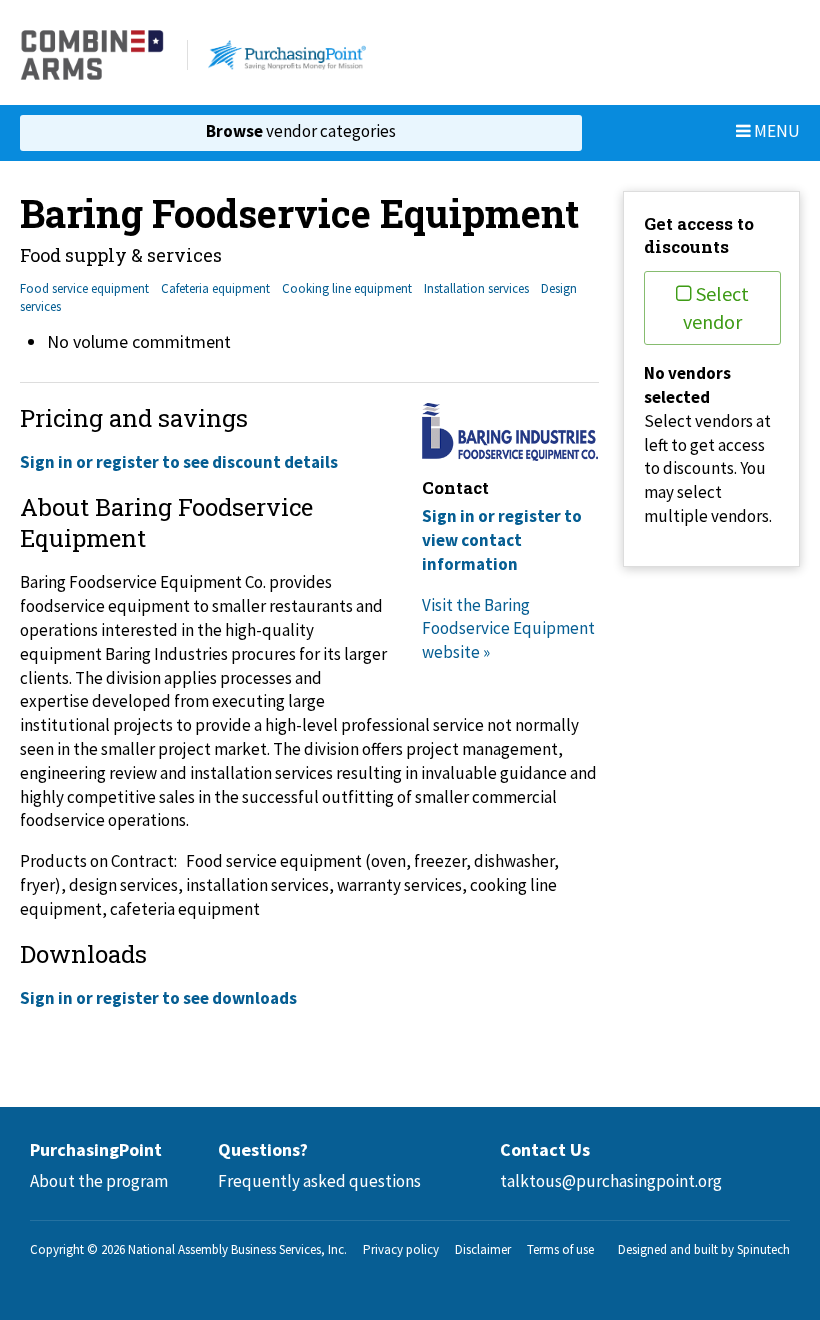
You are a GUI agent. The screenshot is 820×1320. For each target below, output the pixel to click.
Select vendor (716, 307)
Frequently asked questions (319, 1181)
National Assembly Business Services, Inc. (237, 1249)
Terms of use (560, 1249)
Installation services (476, 288)
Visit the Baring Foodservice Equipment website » (508, 629)
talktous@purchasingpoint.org (611, 1181)
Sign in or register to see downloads (158, 998)
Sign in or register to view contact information (502, 540)
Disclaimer (483, 1249)
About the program (99, 1181)
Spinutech (763, 1249)
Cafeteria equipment (215, 288)
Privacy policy (401, 1249)
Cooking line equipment (347, 288)
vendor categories (301, 131)
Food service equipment (84, 288)
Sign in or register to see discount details (179, 462)
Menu (775, 131)
